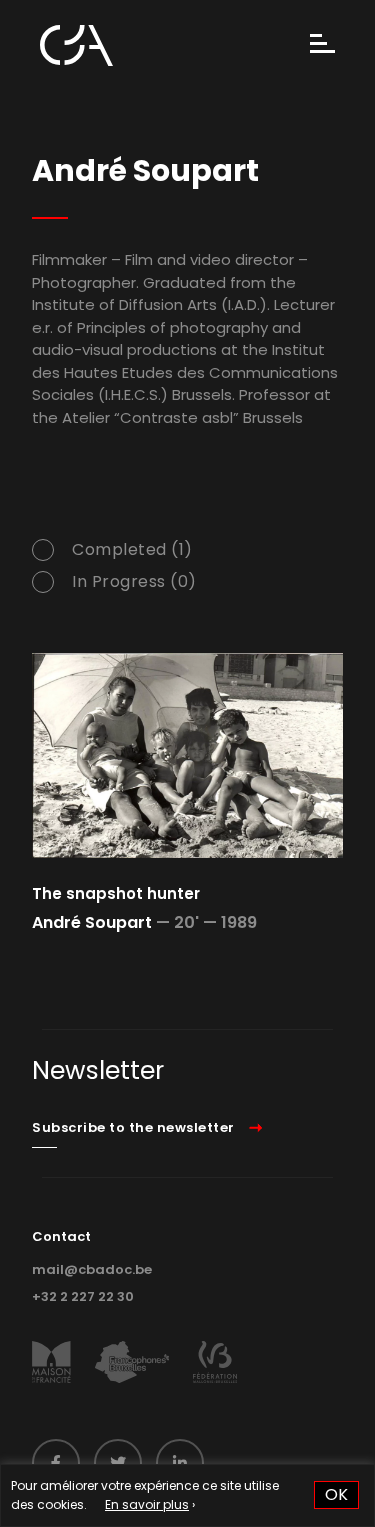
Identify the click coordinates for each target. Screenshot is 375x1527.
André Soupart (92, 922)
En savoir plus (147, 1504)
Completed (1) (132, 550)
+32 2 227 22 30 (83, 1296)
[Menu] (322, 45)
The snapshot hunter (116, 893)
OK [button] (336, 1494)
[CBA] (76, 45)
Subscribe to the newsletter (133, 1127)
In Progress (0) (134, 582)
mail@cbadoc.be (92, 1269)
